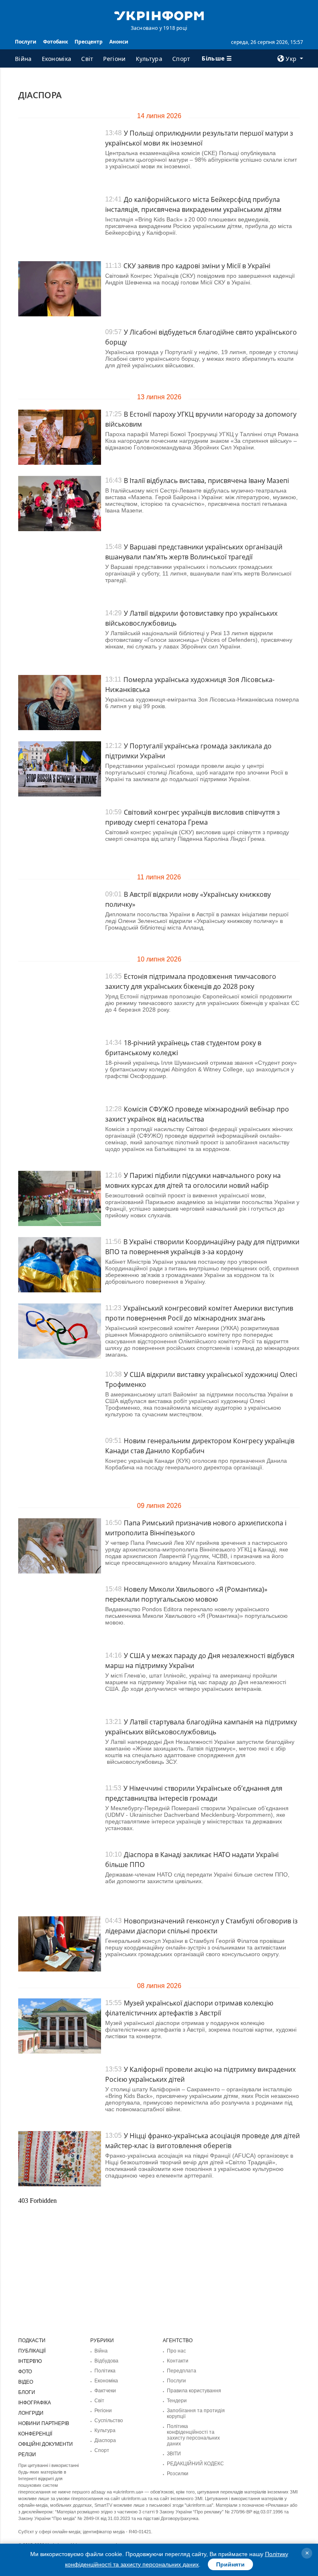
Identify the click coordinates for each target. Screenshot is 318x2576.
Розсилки (178, 2474)
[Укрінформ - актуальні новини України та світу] (159, 15)
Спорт (181, 59)
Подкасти (32, 2340)
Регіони (114, 59)
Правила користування (194, 2391)
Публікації (32, 2351)
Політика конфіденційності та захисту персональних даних (193, 2435)
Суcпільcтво (109, 2421)
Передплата (182, 2371)
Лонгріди (31, 2413)
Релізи (27, 2455)
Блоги (27, 2392)
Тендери (177, 2401)
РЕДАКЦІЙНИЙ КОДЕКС (195, 2464)
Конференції (35, 2434)
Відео (26, 2382)
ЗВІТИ (174, 2454)
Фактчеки (105, 2391)
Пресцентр (89, 42)
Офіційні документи (46, 2444)
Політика (105, 2371)
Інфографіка (35, 2403)
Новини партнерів (44, 2423)
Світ (87, 59)
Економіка (57, 59)
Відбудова (106, 2361)
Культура (149, 59)
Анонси (119, 42)
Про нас (176, 2351)
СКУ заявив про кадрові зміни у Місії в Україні (197, 266)
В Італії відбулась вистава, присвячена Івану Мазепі (206, 481)
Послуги (26, 42)
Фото (25, 2372)
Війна (23, 59)
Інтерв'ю (30, 2361)
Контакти (178, 2361)
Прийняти (230, 2564)
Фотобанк (55, 42)
